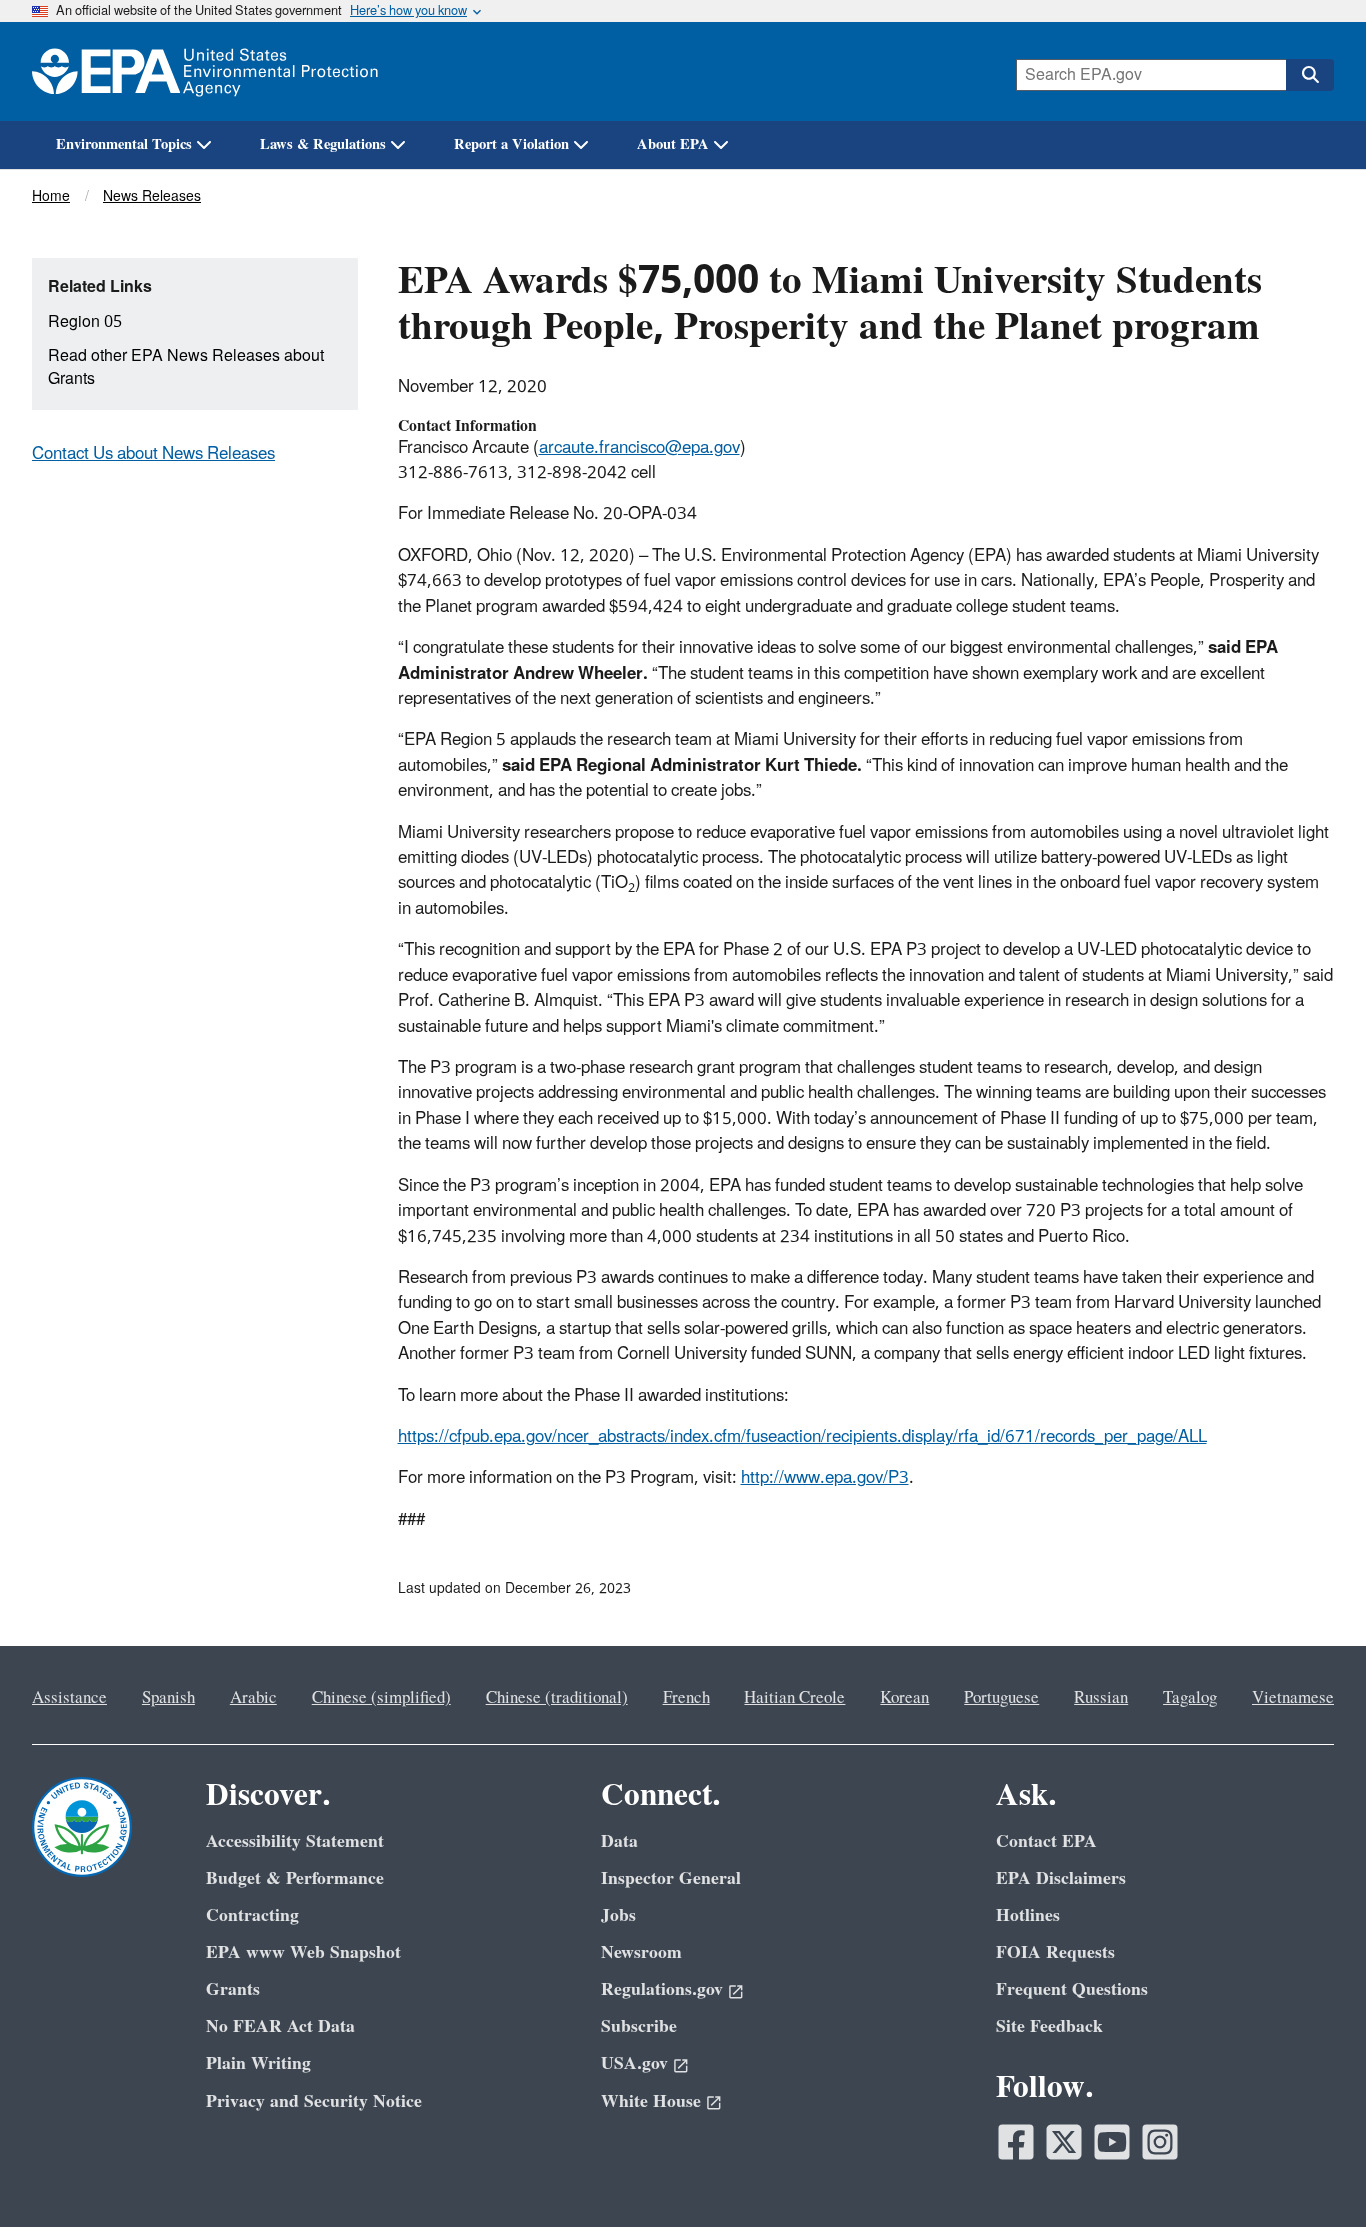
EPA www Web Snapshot (303, 1952)
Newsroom (641, 1952)
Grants (233, 1989)
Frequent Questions (1072, 1989)
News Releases (152, 196)
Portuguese (1001, 1698)
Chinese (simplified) (381, 1698)
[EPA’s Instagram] (1160, 2142)
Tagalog (1190, 1698)
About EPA (673, 144)
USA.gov (634, 2063)
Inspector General (671, 1878)
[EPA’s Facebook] (1016, 2142)
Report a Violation (511, 144)
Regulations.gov (662, 1989)
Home (51, 196)
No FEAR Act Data (280, 2026)
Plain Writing (258, 2063)
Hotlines (1028, 1915)
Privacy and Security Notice (314, 2101)
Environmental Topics (124, 144)
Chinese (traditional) (557, 1698)
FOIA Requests (1055, 1952)
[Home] (205, 71)
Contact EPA (1046, 1841)
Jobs (618, 1915)
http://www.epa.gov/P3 (825, 1478)
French (686, 1698)
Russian (1101, 1698)
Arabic (253, 1698)
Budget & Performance (295, 1878)
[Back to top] (1311, 2173)
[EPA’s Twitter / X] (1064, 2142)
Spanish (168, 1698)
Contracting (252, 1915)
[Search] (1310, 75)
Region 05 (85, 322)
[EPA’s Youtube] (1112, 2142)
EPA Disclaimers (1061, 1878)
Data (619, 1841)
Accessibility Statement (295, 1841)
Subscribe (639, 2026)
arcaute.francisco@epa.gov (639, 448)
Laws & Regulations (323, 144)
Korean (904, 1698)
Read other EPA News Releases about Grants (186, 367)
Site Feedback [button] (1049, 2026)
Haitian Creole (794, 1698)
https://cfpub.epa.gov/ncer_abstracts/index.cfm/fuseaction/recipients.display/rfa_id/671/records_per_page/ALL (802, 1437)
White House (651, 2101)
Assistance (69, 1698)
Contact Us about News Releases (153, 454)
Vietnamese (1293, 1698)
